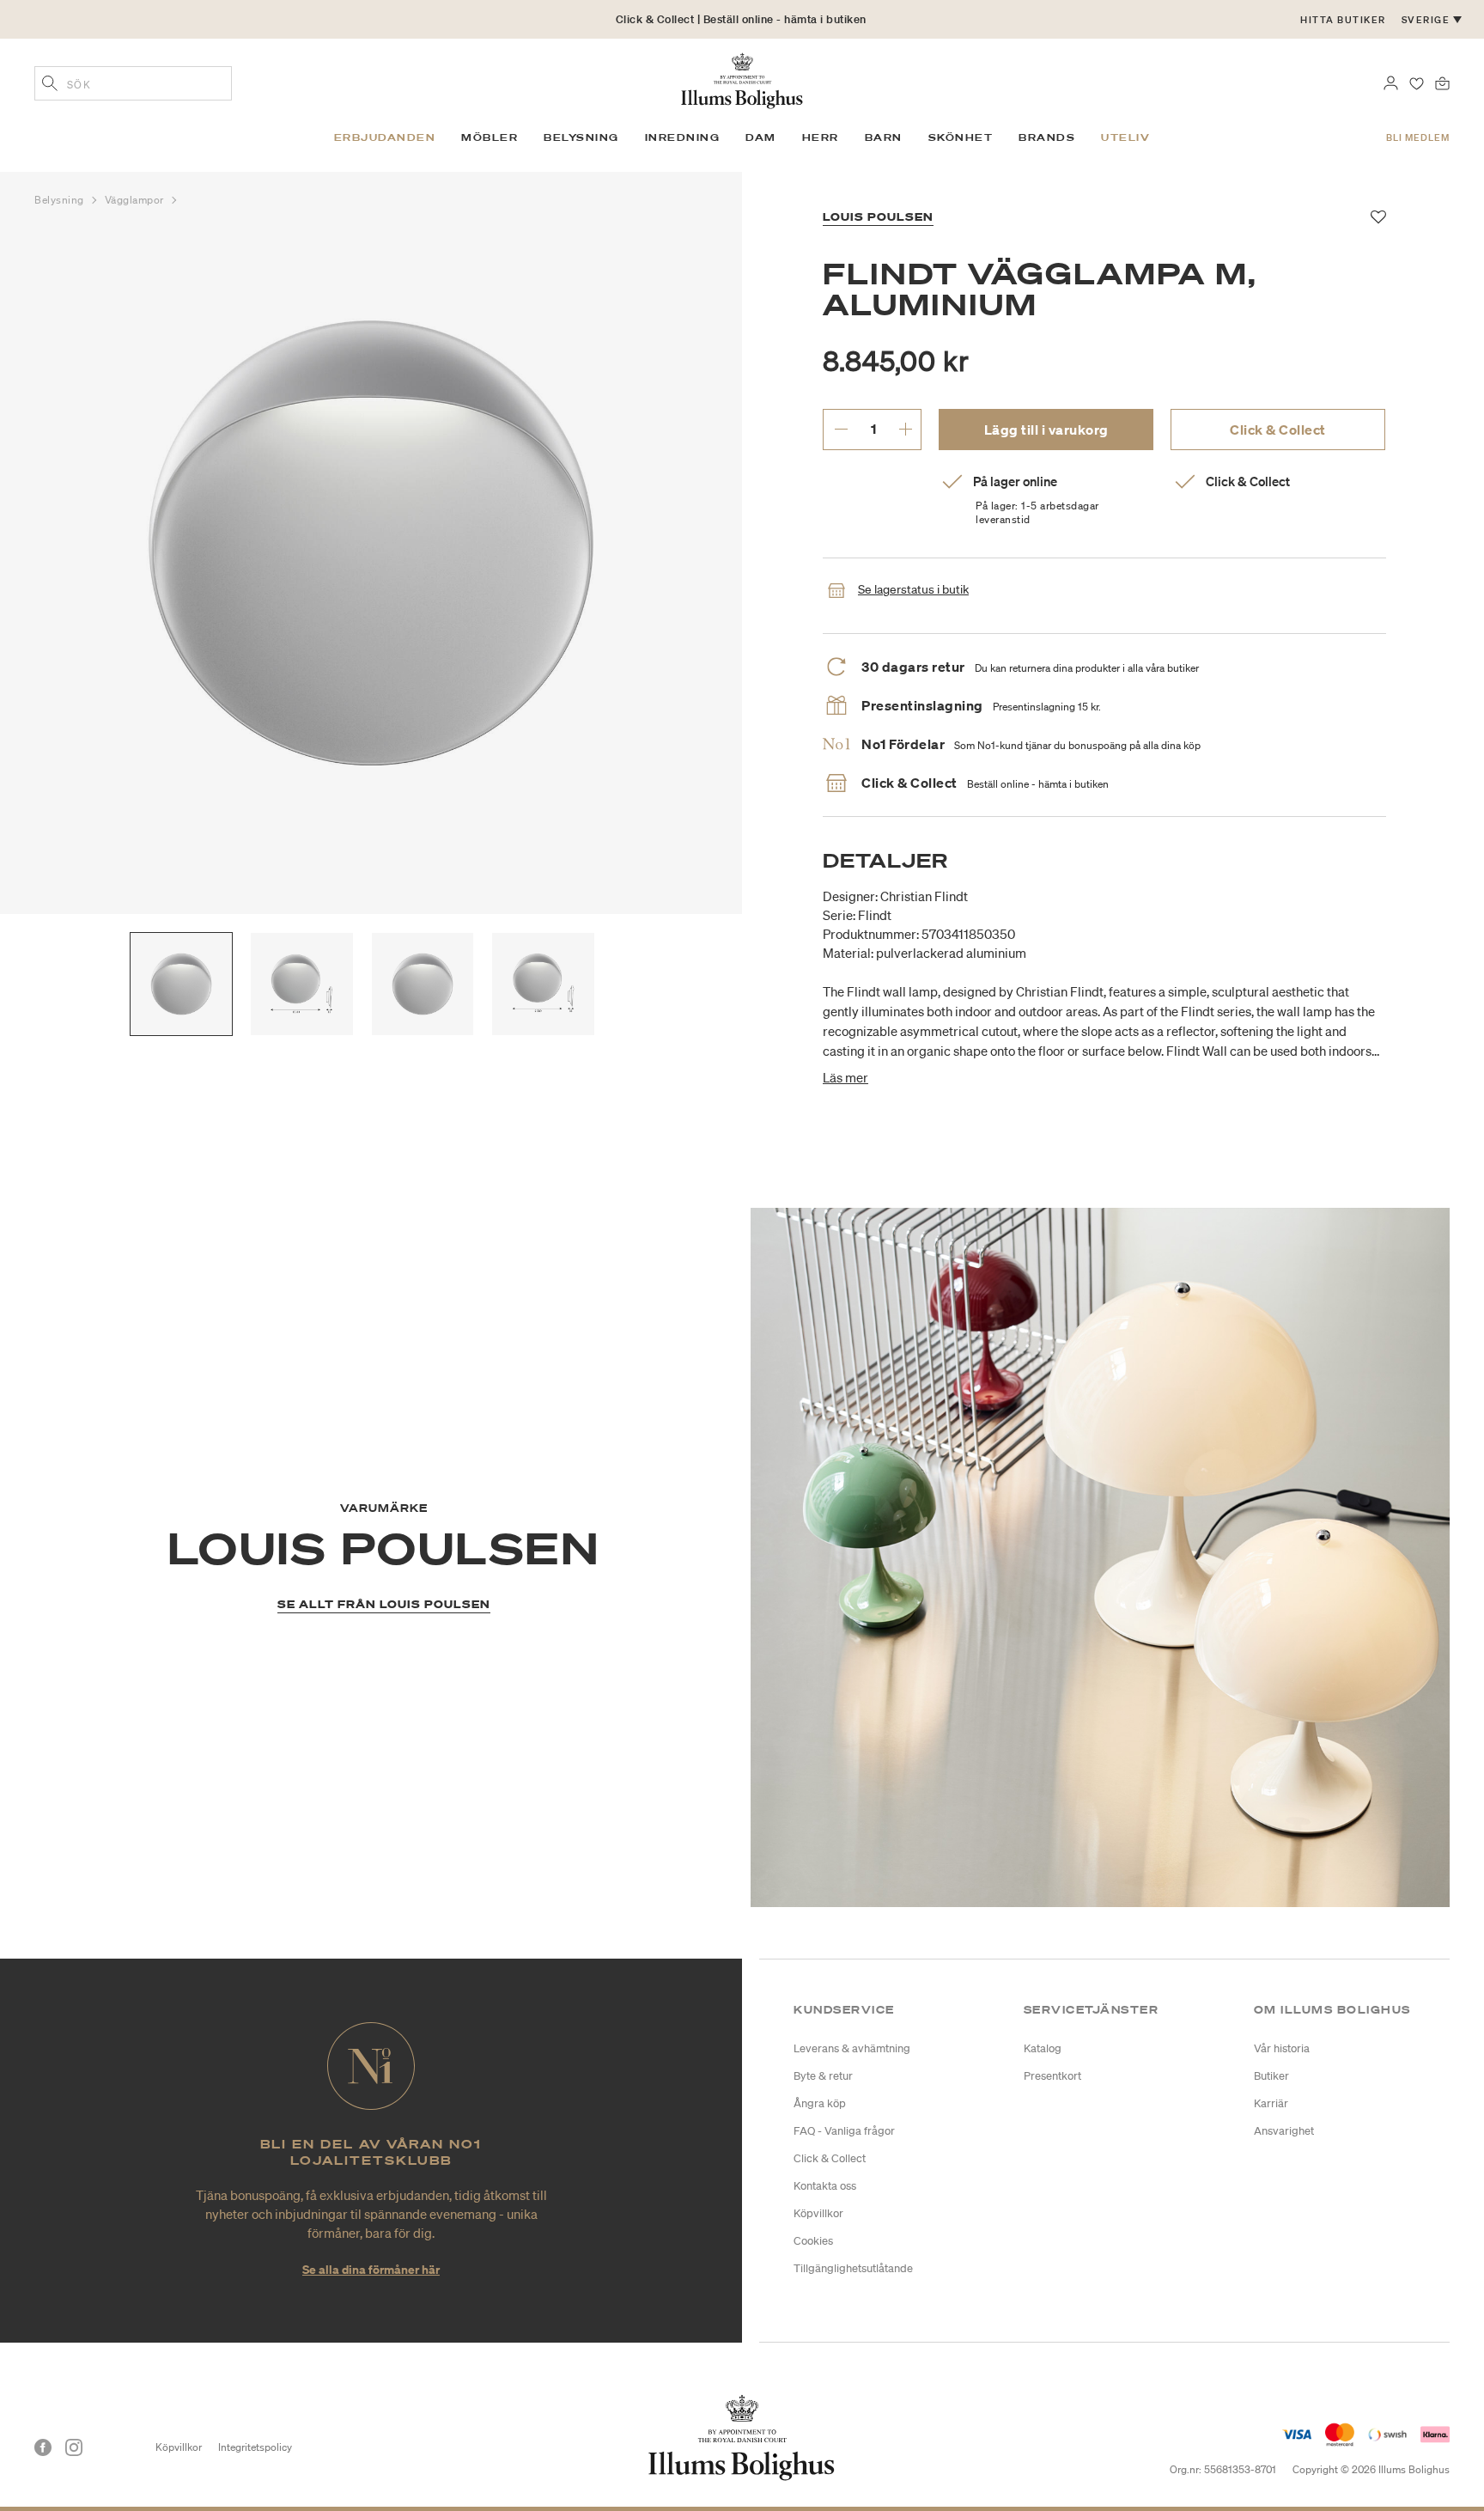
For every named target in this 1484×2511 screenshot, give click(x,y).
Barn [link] (884, 137)
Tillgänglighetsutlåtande (853, 2268)
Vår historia (1282, 2048)
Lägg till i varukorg (1046, 430)
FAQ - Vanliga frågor (844, 2131)
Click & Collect (1278, 430)
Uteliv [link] (1125, 137)
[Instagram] (74, 2447)
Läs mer (845, 1077)
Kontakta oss (825, 2186)
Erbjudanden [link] (385, 137)
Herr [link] (821, 137)
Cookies (813, 2241)
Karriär (1271, 2103)
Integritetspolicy (255, 2447)
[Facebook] (43, 2447)
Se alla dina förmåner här (371, 2269)
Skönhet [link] (961, 137)
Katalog (1043, 2048)
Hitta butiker (1343, 20)
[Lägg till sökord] (50, 85)
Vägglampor (136, 200)
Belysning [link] (581, 137)
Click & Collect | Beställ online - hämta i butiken (741, 19)
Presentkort (1052, 2076)
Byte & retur (823, 2076)
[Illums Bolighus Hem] (742, 79)
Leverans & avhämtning (852, 2048)
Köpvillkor (818, 2213)
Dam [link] (761, 137)
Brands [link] (1047, 137)
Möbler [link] (490, 137)
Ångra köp (820, 2103)
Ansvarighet (1284, 2131)
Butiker (1271, 2076)
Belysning (61, 200)
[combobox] (133, 83)
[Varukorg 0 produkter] (1442, 82)
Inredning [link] (683, 137)
